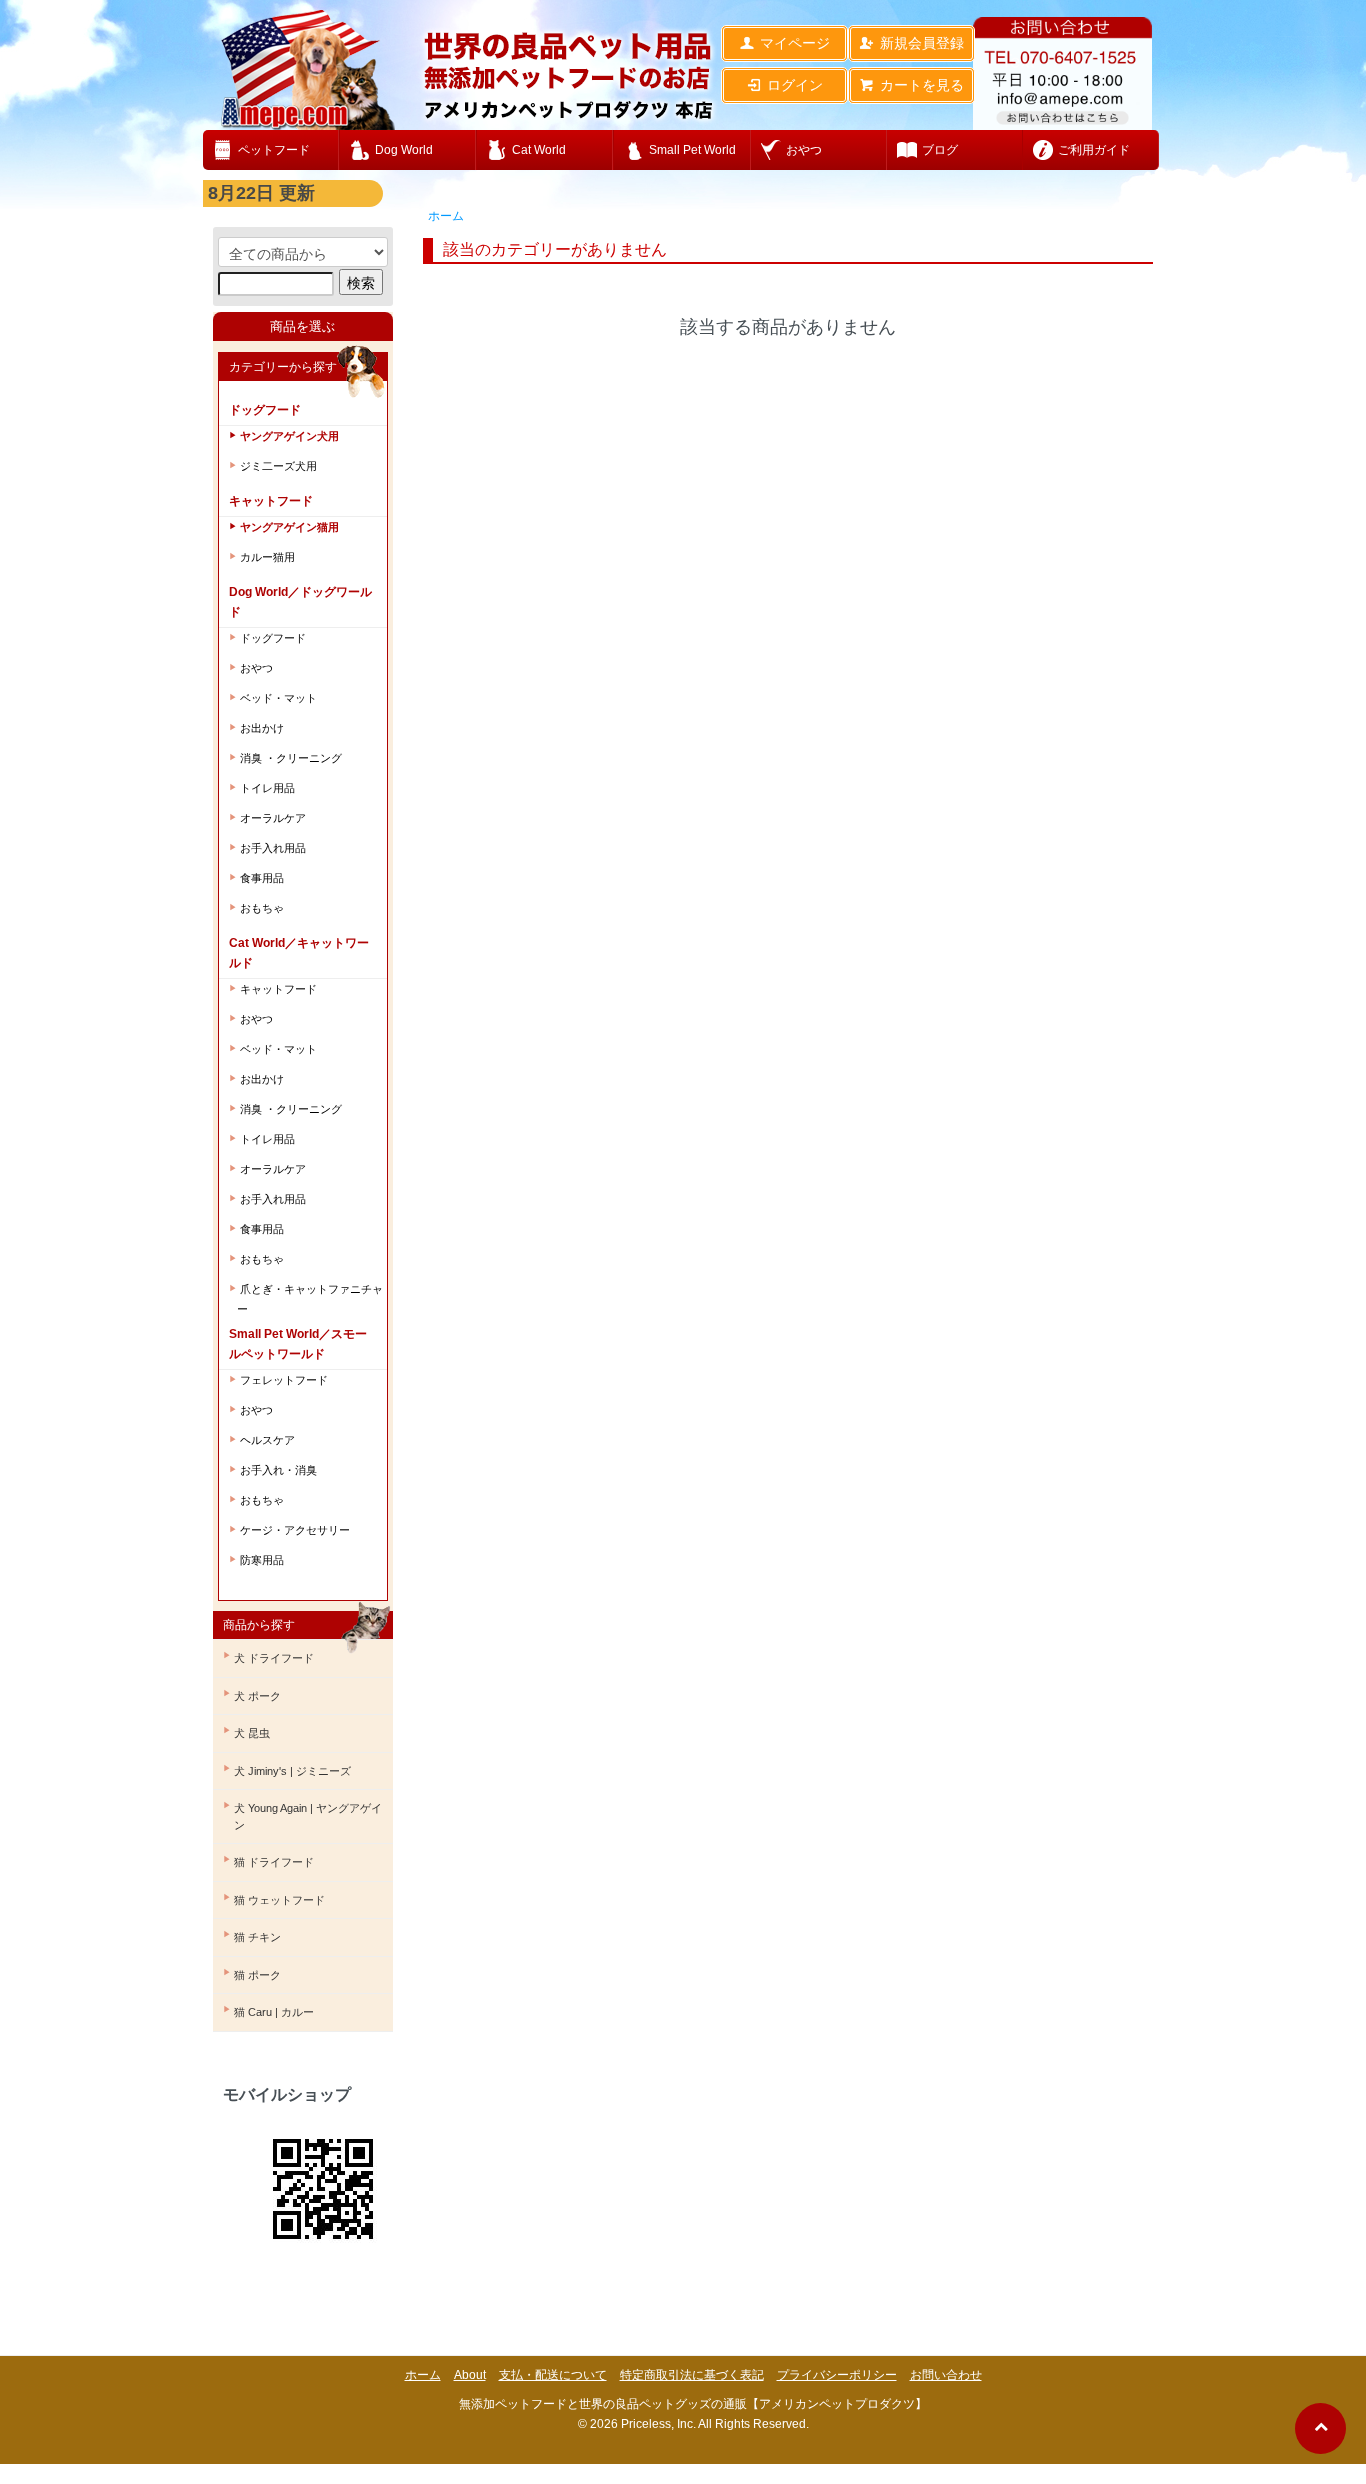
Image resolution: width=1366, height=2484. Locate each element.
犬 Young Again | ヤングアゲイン (308, 1816)
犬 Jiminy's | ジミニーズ (292, 1771)
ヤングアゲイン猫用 (289, 527)
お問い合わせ (946, 2375)
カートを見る (922, 85)
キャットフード (278, 989)
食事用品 (262, 878)
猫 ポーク (257, 1975)
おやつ (256, 668)
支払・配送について (553, 2375)
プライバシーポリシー (837, 2375)
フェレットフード (284, 1380)
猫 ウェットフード (279, 1900)
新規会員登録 (922, 43)
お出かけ (262, 728)
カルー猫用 (267, 557)
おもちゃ (262, 908)
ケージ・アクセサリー (295, 1530)
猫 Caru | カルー (274, 2012)
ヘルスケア (267, 1440)
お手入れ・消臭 (278, 1470)
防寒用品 (262, 1560)
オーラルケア (273, 818)
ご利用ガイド (1094, 150)
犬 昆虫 (252, 1733)
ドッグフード (273, 638)
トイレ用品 (267, 788)
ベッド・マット (278, 698)
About (470, 2375)
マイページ (795, 43)
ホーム (446, 216)
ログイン (795, 85)
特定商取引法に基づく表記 (692, 2375)
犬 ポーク (257, 1696)
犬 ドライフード (274, 1658)
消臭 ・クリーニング (291, 758)
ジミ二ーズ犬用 (278, 466)
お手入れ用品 (273, 848)
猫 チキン (257, 1937)
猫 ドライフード (274, 1862)
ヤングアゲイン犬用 (289, 436)
